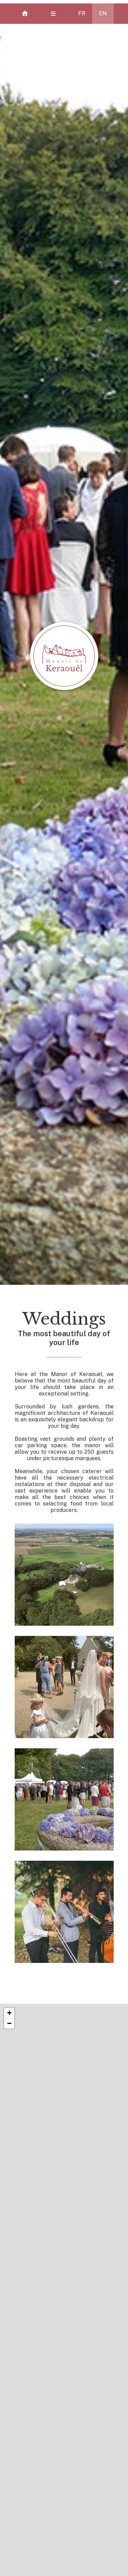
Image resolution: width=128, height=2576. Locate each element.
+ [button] (9, 2013)
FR (82, 13)
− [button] (9, 2023)
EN (103, 13)
